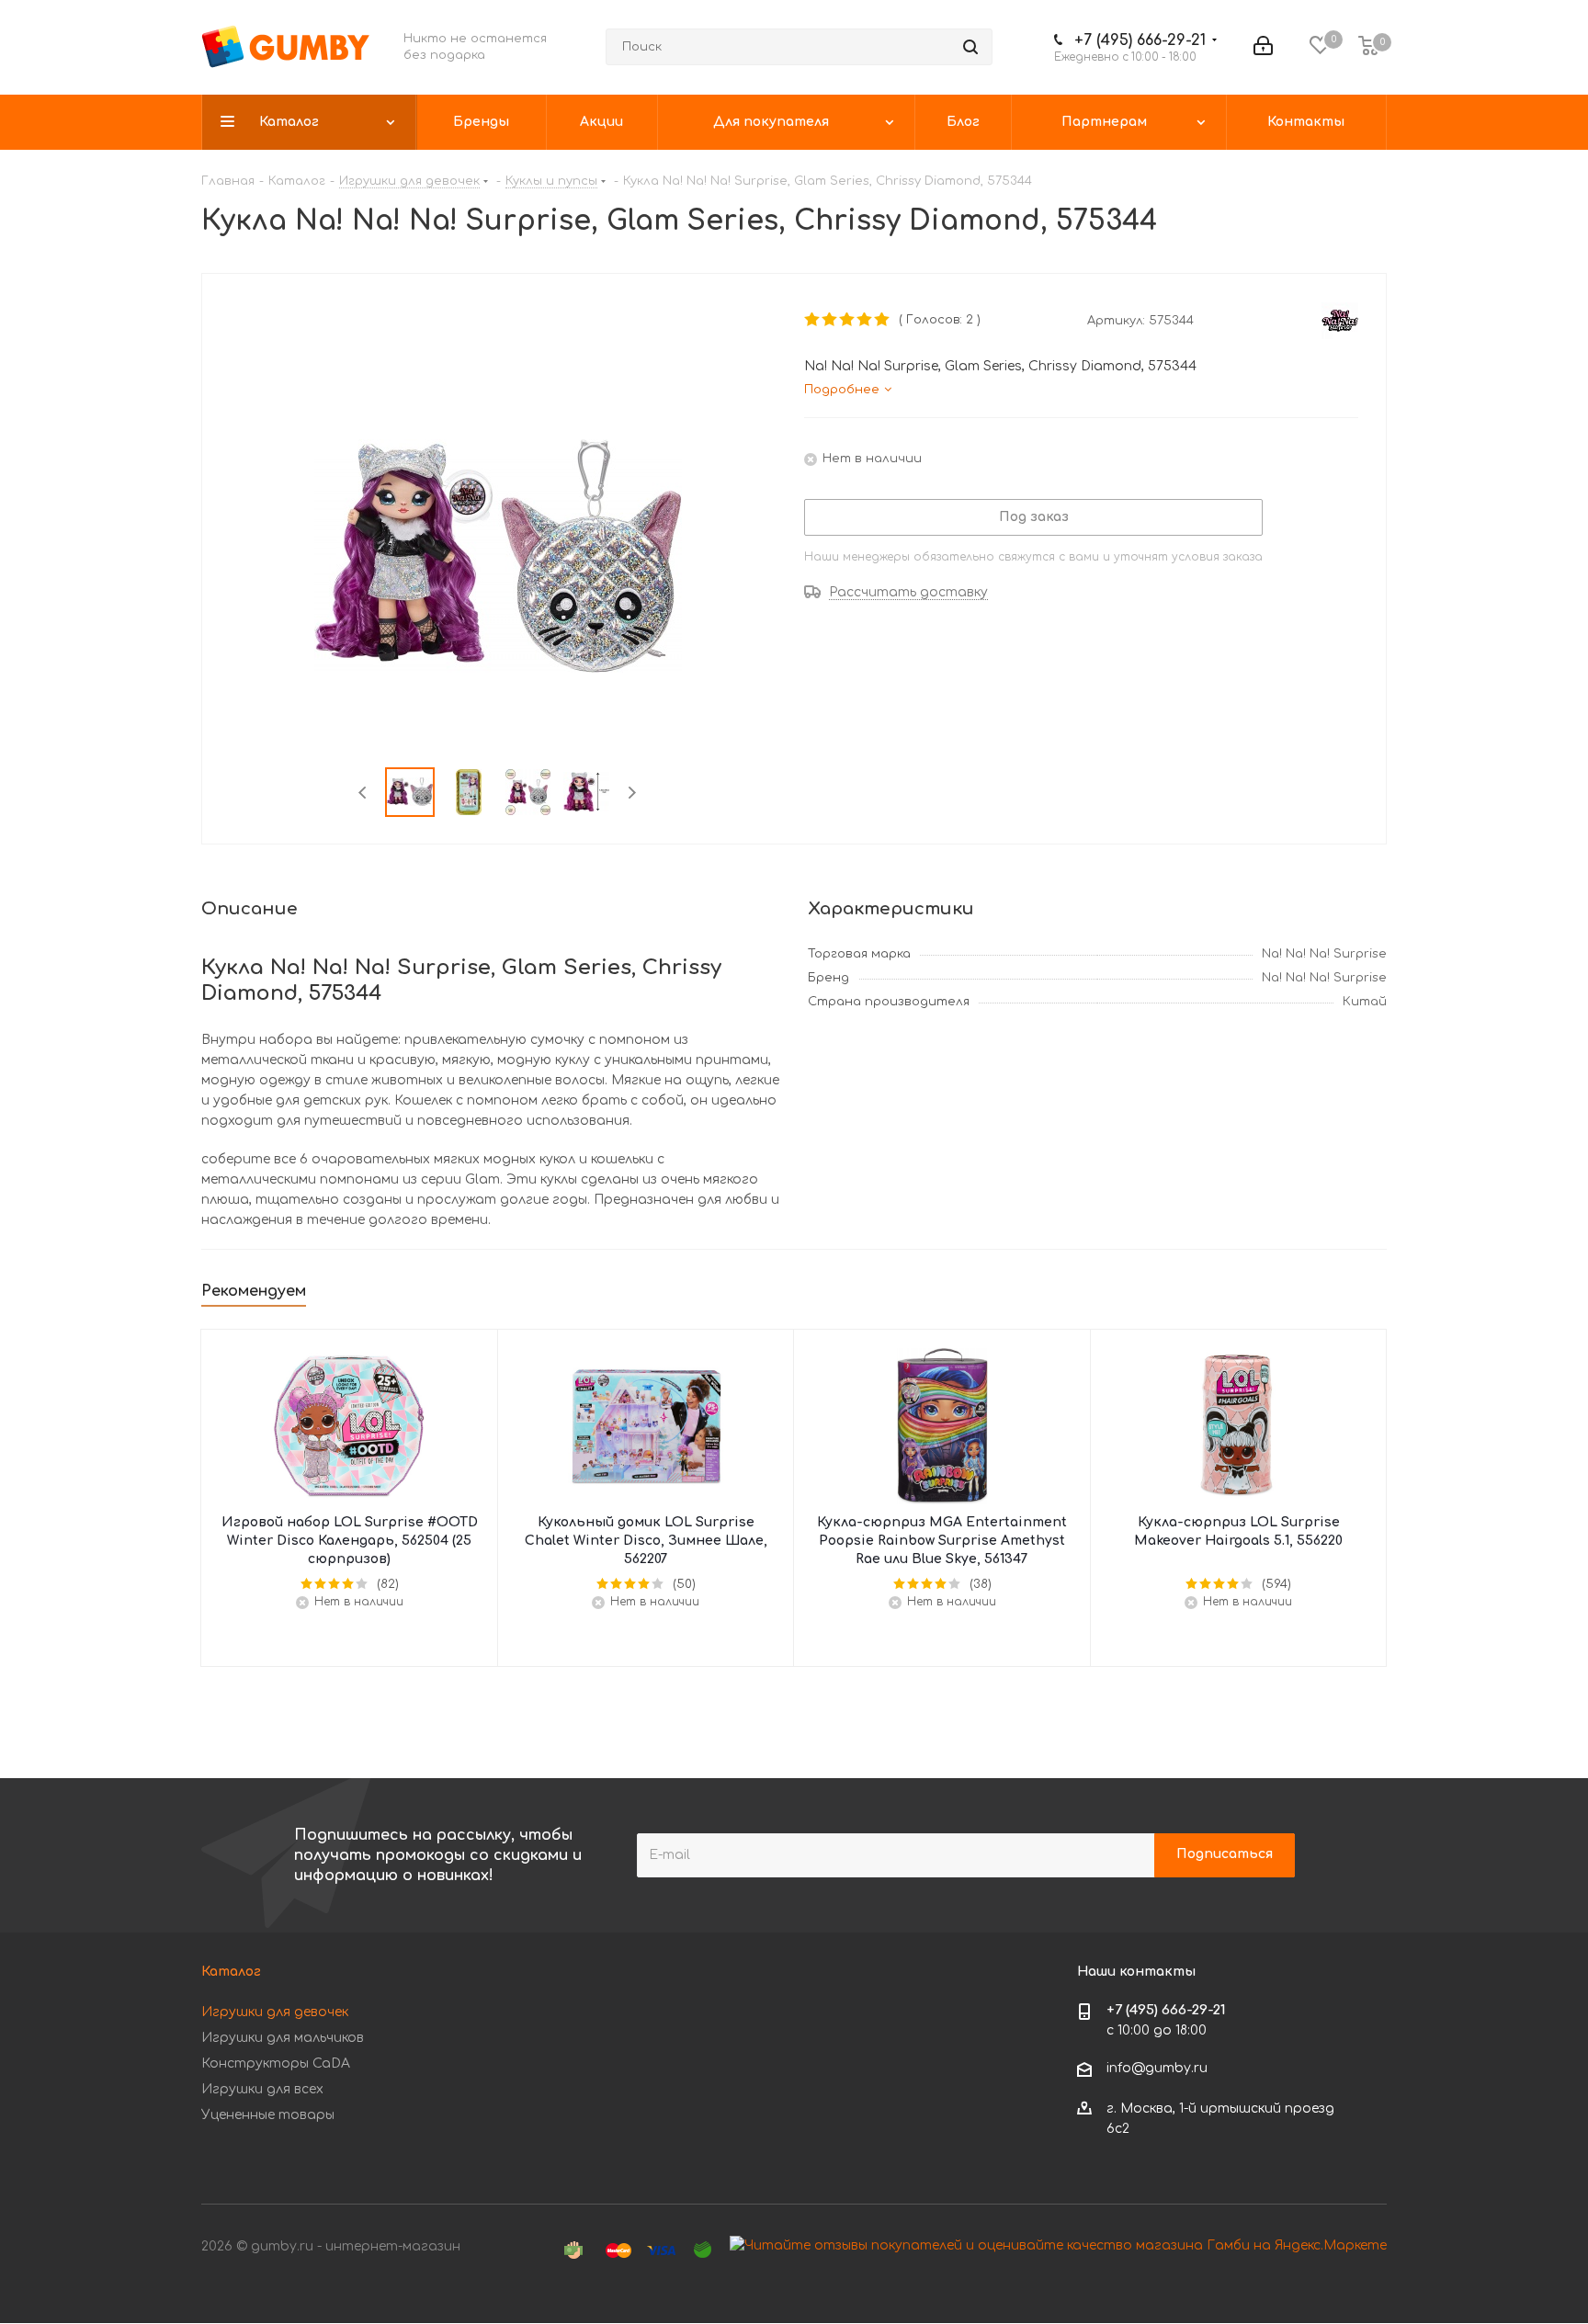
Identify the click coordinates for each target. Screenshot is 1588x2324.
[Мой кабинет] (1263, 47)
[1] (813, 320)
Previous (363, 793)
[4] (865, 320)
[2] (830, 320)
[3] (848, 320)
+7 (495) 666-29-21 (1140, 40)
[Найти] (970, 47)
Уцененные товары (268, 2115)
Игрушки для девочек (275, 2012)
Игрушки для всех (262, 2089)
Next (632, 793)
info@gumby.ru (1157, 2068)
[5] (883, 320)
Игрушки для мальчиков (283, 2038)
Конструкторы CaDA (276, 2063)
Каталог (231, 1972)
